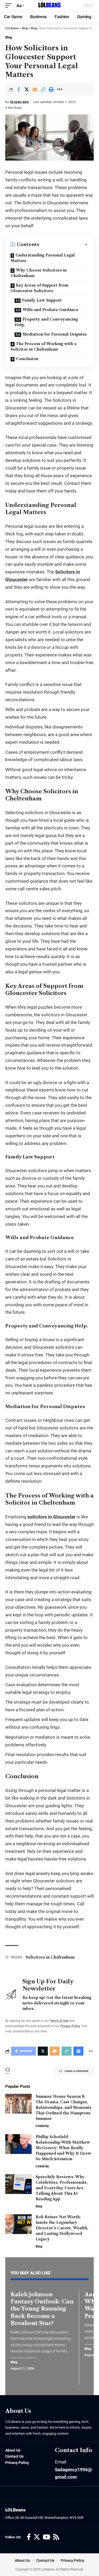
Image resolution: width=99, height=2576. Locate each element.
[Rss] (56, 2537)
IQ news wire (19, 102)
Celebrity (42, 2126)
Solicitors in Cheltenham (50, 1957)
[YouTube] (46, 2537)
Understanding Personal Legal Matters (43, 258)
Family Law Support (42, 300)
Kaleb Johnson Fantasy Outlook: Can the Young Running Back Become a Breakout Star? (42, 2309)
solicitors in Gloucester (51, 1517)
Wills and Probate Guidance (50, 310)
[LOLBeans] (49, 6)
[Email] (35, 89)
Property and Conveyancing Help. (46, 322)
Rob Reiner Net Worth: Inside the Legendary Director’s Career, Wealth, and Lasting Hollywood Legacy (62, 2228)
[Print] (51, 89)
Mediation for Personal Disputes (55, 334)
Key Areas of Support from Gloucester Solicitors (39, 288)
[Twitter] (37, 2537)
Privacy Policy (70, 2026)
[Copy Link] (43, 89)
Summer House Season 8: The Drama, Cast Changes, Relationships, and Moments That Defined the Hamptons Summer (63, 2108)
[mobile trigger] (10, 6)
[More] (59, 89)
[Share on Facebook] (18, 89)
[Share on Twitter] (27, 89)
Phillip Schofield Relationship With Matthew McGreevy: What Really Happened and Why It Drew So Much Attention (63, 2148)
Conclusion (27, 359)
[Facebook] (29, 2537)
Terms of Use (59, 2021)
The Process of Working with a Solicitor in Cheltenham (44, 347)
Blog (9, 37)
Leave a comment (77, 2071)
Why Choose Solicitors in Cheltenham (39, 273)
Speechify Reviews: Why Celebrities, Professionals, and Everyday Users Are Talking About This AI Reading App (62, 2188)
